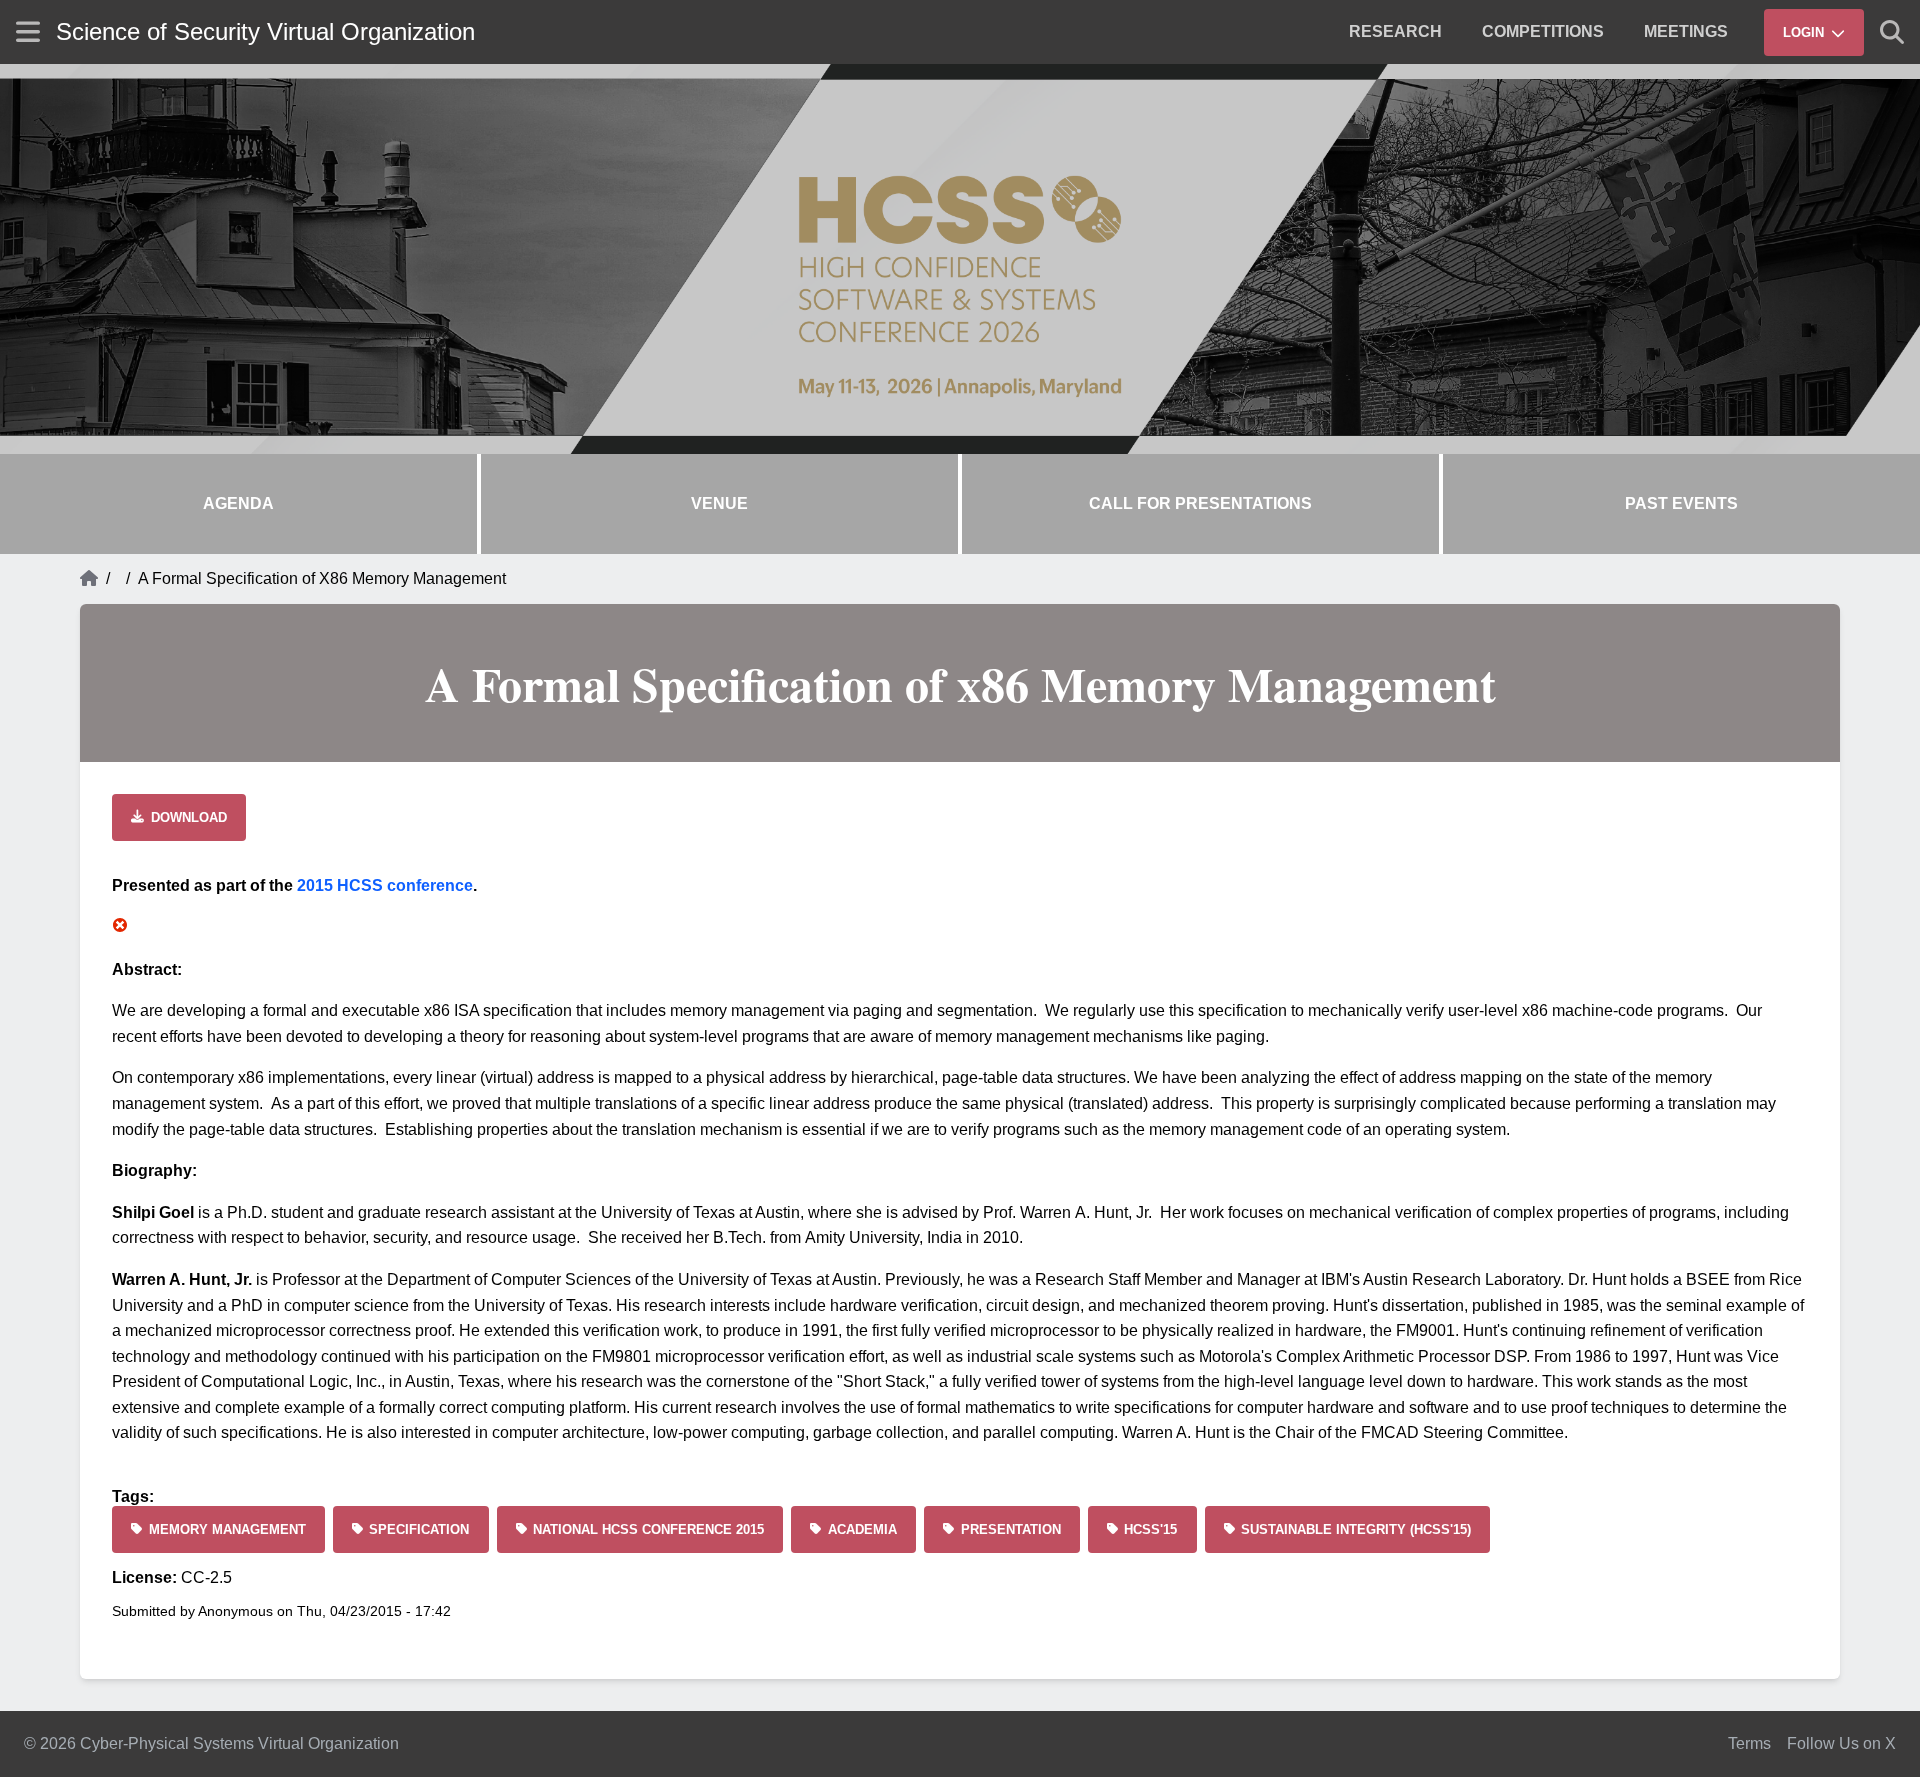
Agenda (238, 503)
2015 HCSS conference (385, 885)
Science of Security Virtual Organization (265, 31)
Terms (1749, 1743)
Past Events (1681, 503)
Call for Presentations (1200, 503)
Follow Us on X (1841, 1743)
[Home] (89, 579)
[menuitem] (1395, 32)
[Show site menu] (28, 31)
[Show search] (1892, 32)
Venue (719, 503)
